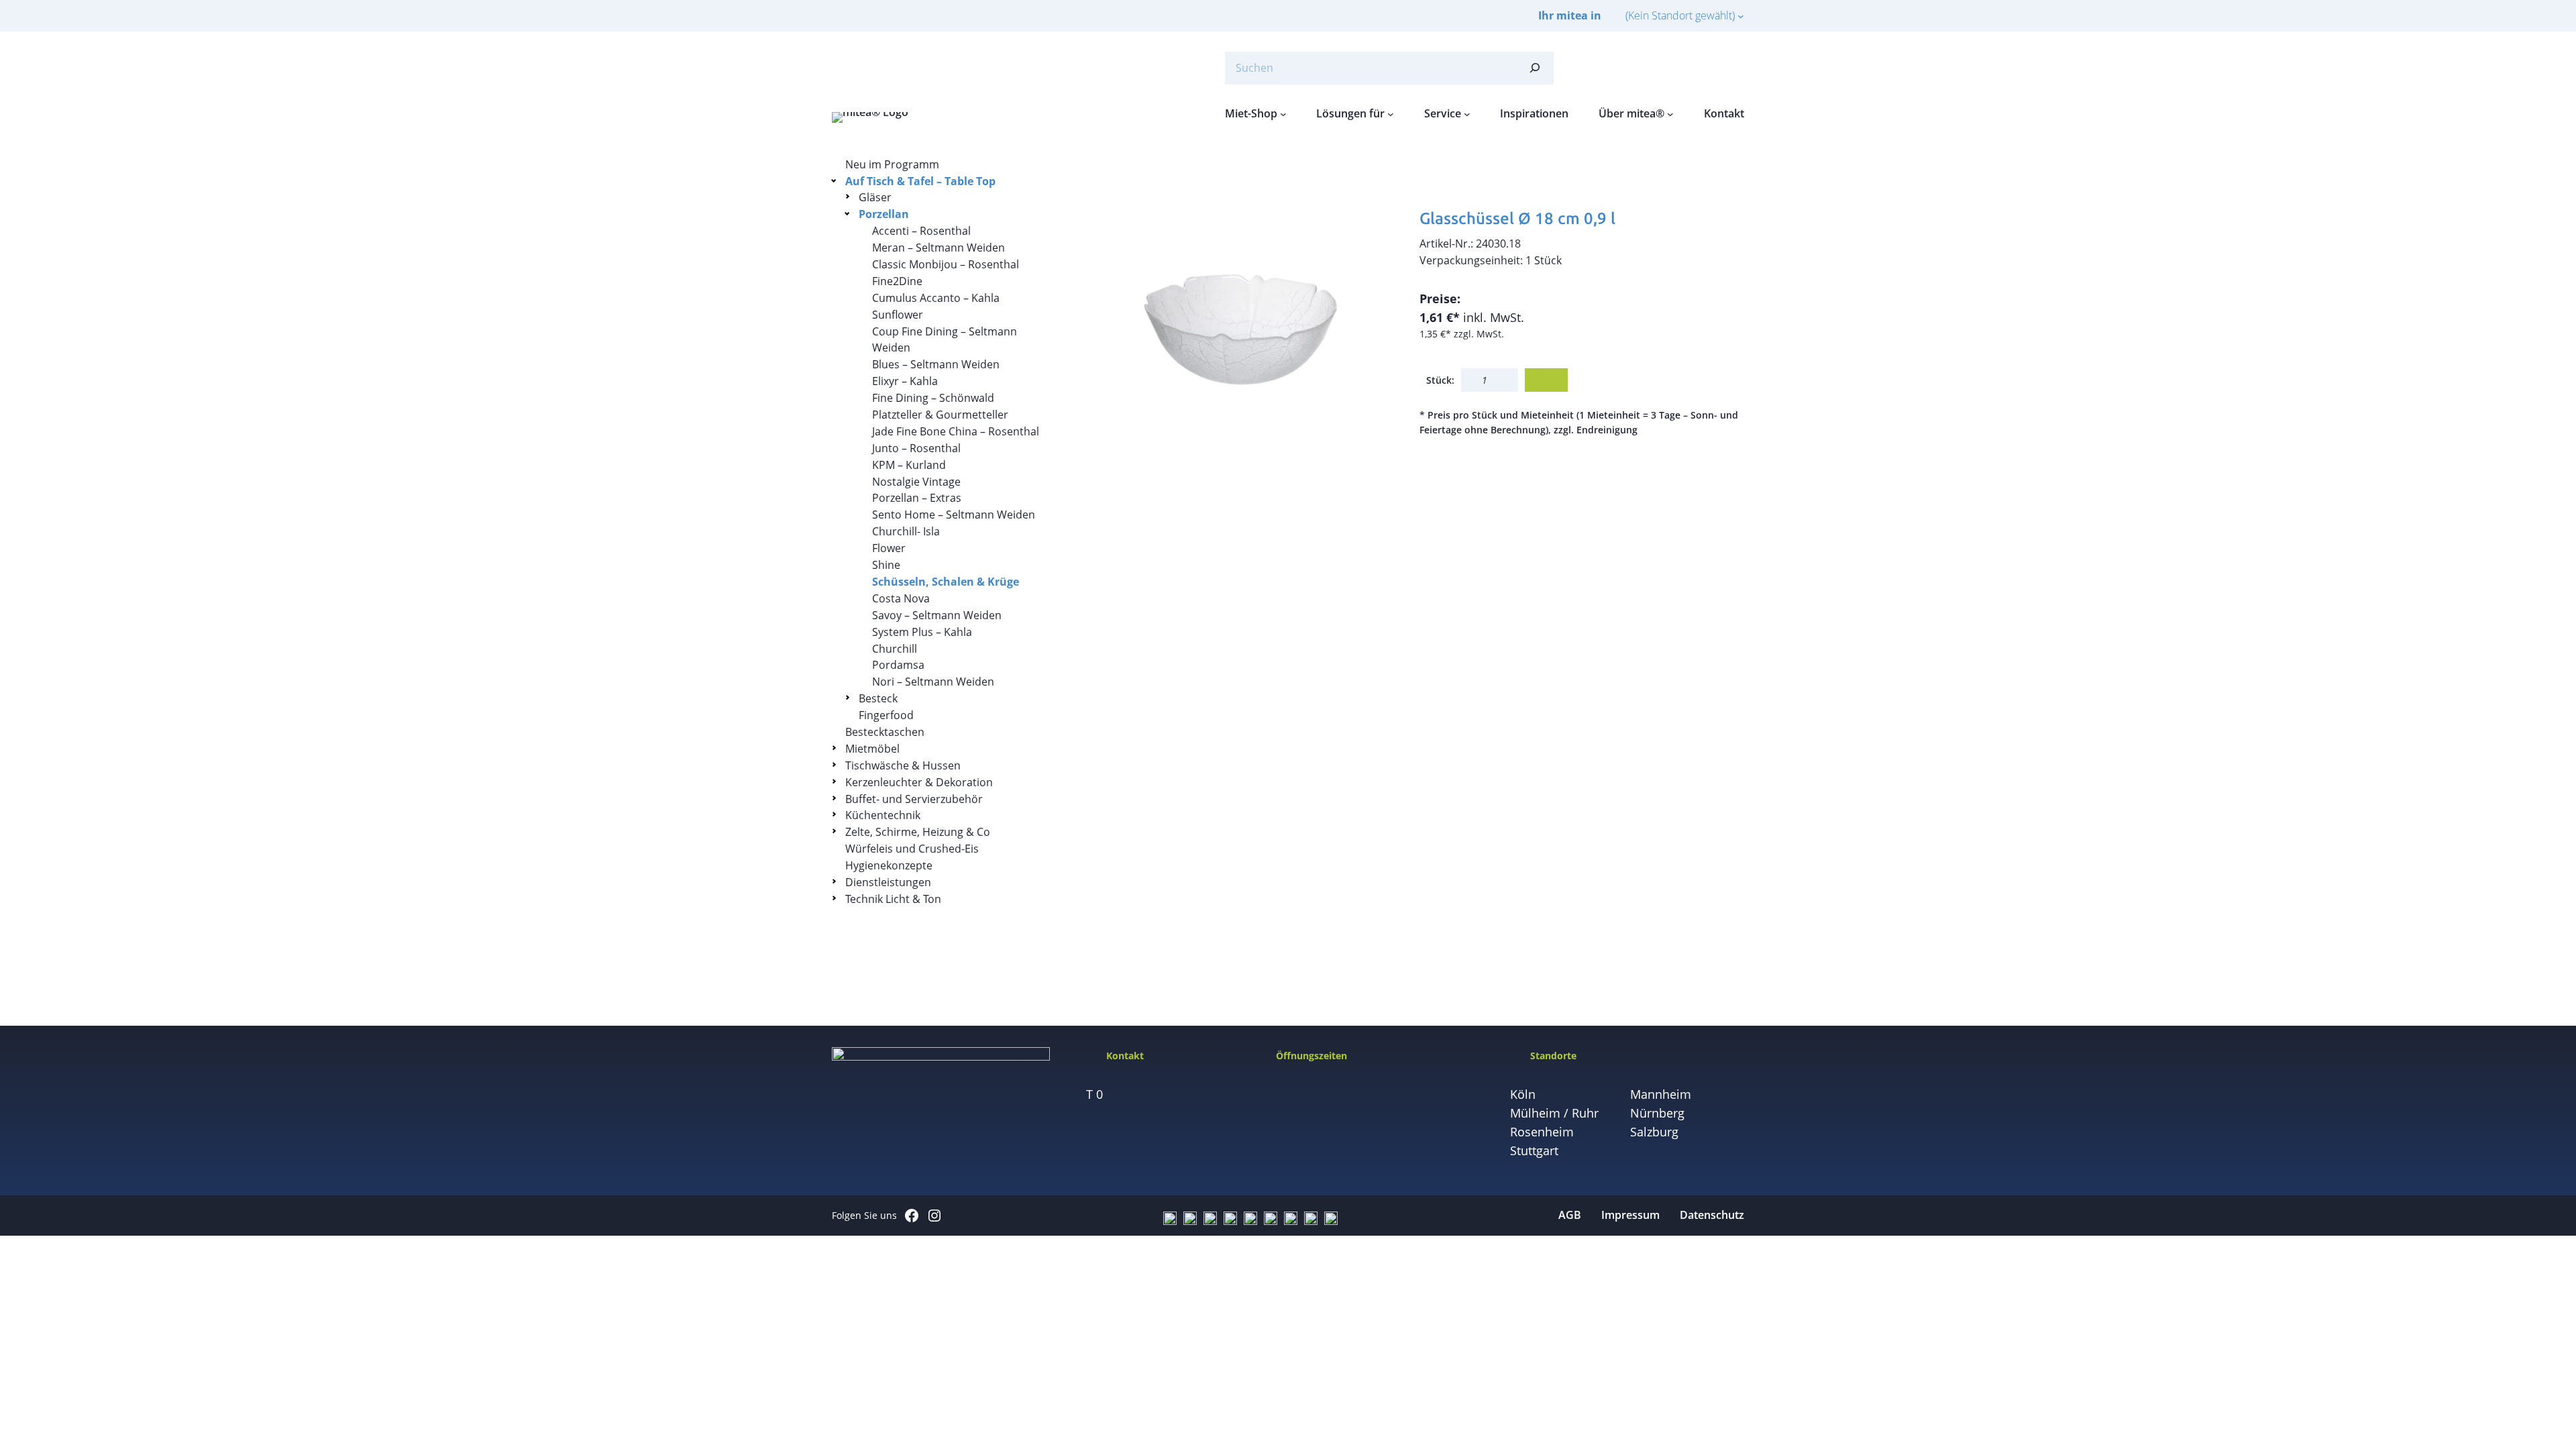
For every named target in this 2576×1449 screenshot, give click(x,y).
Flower (889, 548)
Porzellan (884, 214)
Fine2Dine (897, 281)
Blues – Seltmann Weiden (936, 364)
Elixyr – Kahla (905, 381)
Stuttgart (1534, 1150)
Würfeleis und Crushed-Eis (912, 849)
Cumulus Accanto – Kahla (936, 298)
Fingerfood (886, 715)
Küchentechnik (883, 815)
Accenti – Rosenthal (921, 231)
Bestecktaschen (885, 732)
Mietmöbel (872, 749)
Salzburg (1654, 1132)
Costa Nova (901, 598)
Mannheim (1661, 1094)
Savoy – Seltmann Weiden (937, 615)
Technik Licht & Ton (893, 899)
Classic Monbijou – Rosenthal (946, 264)
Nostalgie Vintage (916, 482)
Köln (1523, 1094)
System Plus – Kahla (922, 632)
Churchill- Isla (906, 531)
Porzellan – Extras (917, 498)
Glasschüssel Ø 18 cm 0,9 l (1517, 218)
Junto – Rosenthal (916, 448)
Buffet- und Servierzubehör (914, 799)
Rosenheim (1542, 1132)
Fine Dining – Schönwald (933, 398)
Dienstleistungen (888, 882)
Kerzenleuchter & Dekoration (919, 782)
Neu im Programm (892, 164)
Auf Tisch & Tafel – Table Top (920, 181)
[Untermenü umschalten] (836, 180)
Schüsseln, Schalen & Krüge (946, 582)
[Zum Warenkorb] (1704, 68)
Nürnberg (1657, 1113)
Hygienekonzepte (889, 865)
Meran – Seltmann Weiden (938, 248)
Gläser (875, 197)
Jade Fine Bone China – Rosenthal (956, 431)
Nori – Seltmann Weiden (933, 682)
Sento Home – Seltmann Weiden (954, 515)
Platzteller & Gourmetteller (940, 415)
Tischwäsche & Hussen (903, 765)
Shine (886, 565)
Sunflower (898, 315)
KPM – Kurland (909, 465)
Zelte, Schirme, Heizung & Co (918, 832)
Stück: (1440, 380)
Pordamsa (898, 665)
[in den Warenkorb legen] (1546, 380)
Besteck (878, 698)
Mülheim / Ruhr (1554, 1113)
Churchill (895, 649)
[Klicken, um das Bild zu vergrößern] (1238, 319)
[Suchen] (1535, 68)
